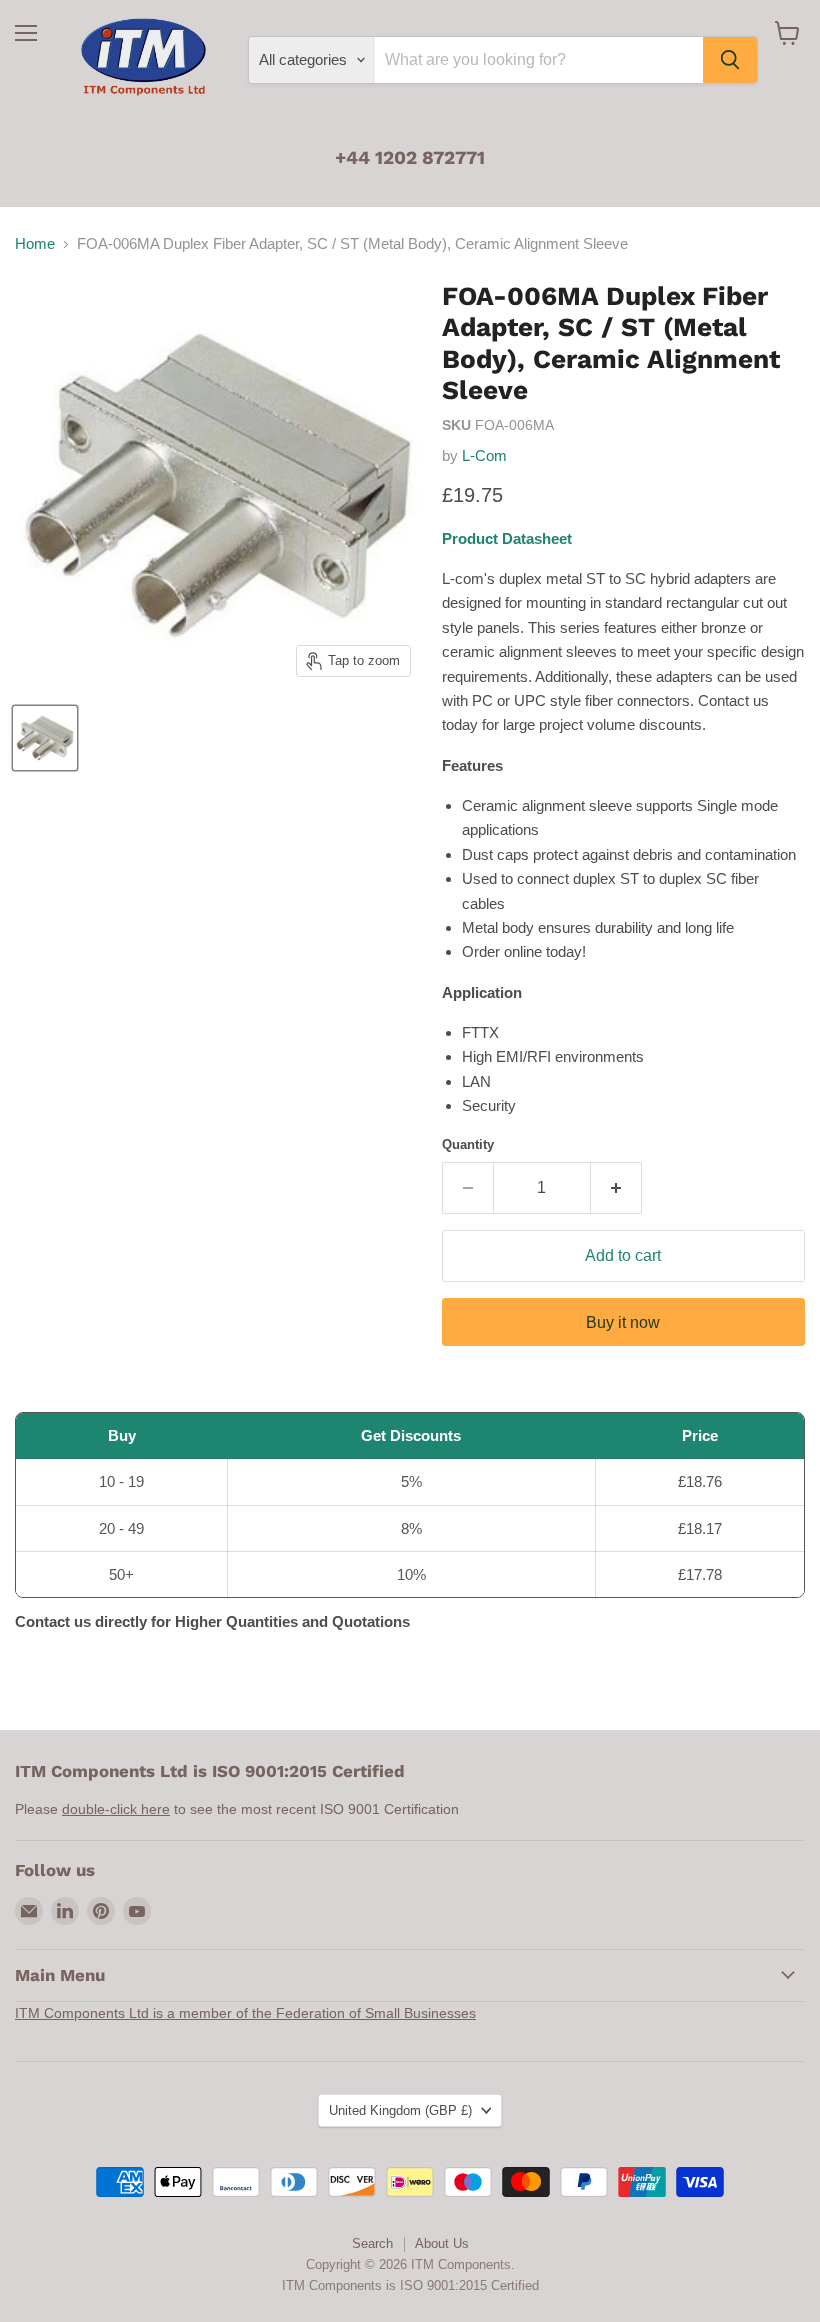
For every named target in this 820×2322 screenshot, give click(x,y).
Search (372, 2243)
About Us (442, 2243)
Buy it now (623, 1322)
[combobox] (539, 60)
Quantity (468, 1144)
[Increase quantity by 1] (616, 1188)
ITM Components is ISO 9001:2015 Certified (410, 2285)
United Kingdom (400, 2110)
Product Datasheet (507, 538)
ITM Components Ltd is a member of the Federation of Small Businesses (245, 2013)
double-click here (116, 1809)
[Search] (730, 60)
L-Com (484, 455)
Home (35, 243)
